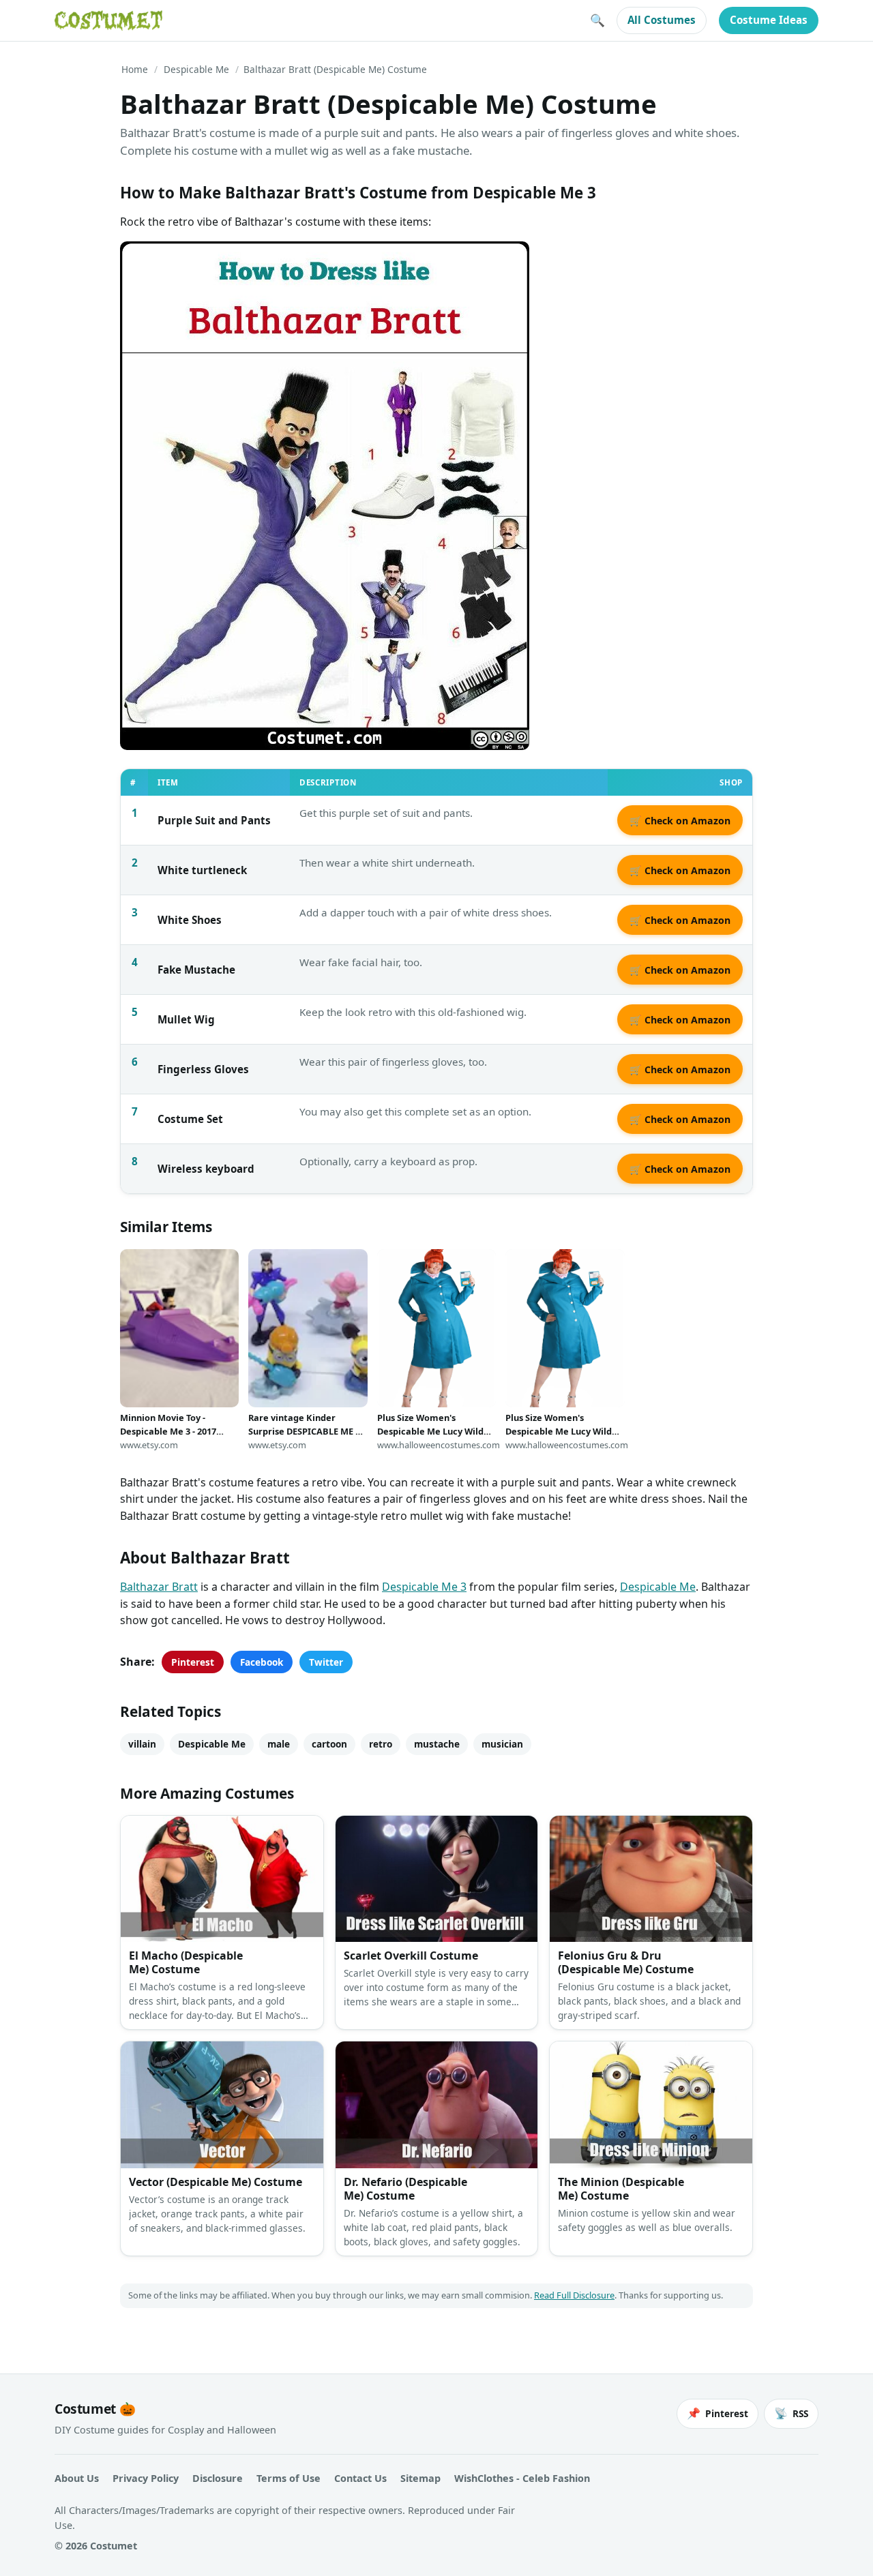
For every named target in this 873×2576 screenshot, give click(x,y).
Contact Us (360, 2478)
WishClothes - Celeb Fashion (522, 2478)
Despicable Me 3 (424, 1587)
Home (135, 69)
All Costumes (662, 20)
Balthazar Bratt (159, 1587)
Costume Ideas (769, 20)
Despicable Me (196, 69)
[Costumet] (108, 20)
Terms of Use (288, 2478)
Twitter (326, 1662)
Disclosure (218, 2478)
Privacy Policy (146, 2478)
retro (381, 1744)
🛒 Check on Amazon (680, 821)
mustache (437, 1744)
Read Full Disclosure (574, 2295)
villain (142, 1744)
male (279, 1744)
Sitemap (420, 2478)
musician (502, 1744)
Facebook (262, 1662)
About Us (77, 2478)
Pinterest (193, 1662)
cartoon (329, 1744)
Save (151, 263)
